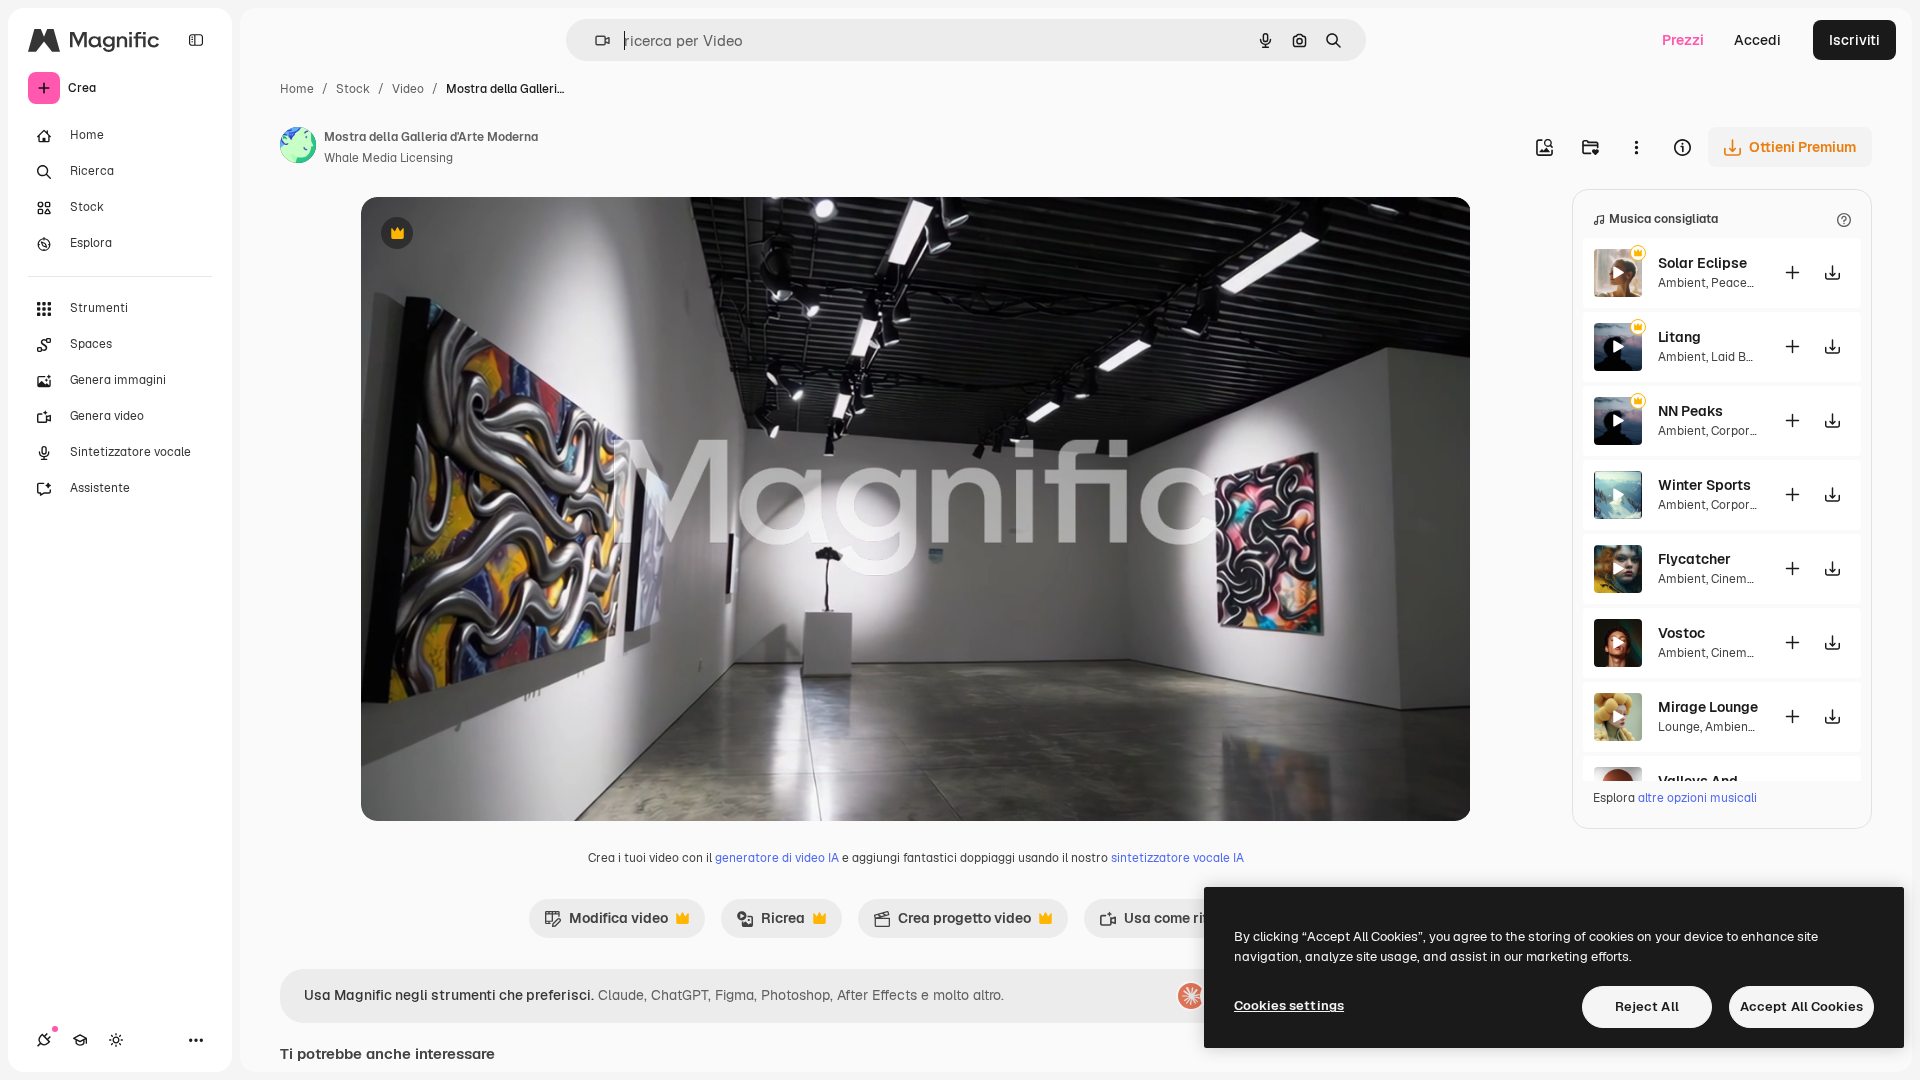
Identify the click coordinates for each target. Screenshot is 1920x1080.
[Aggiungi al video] (1792, 272)
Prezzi (1683, 40)
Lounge (1679, 727)
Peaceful (1736, 283)
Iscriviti (1854, 40)
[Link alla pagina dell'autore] (298, 148)
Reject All (1647, 1006)
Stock (353, 89)
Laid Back (1739, 357)
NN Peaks (1690, 411)
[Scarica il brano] (1832, 272)
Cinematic (1740, 579)
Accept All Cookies (1801, 1006)
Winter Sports (1704, 485)
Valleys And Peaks (1708, 781)
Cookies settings (1289, 1005)
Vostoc (1681, 633)
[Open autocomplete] (594, 40)
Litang (1679, 337)
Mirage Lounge (1708, 707)
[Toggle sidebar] (196, 40)
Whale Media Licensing (388, 158)
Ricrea (770, 923)
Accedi (1757, 40)
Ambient (1682, 283)
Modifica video (606, 923)
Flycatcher (1694, 559)
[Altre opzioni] (1636, 147)
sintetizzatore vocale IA (1177, 858)
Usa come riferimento (1182, 923)
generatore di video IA (777, 858)
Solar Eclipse (1702, 263)
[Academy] (80, 1040)
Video (408, 89)
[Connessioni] (44, 1040)
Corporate (1740, 431)
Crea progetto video (952, 923)
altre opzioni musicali (1697, 798)
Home (297, 89)
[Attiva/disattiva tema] (116, 1040)
